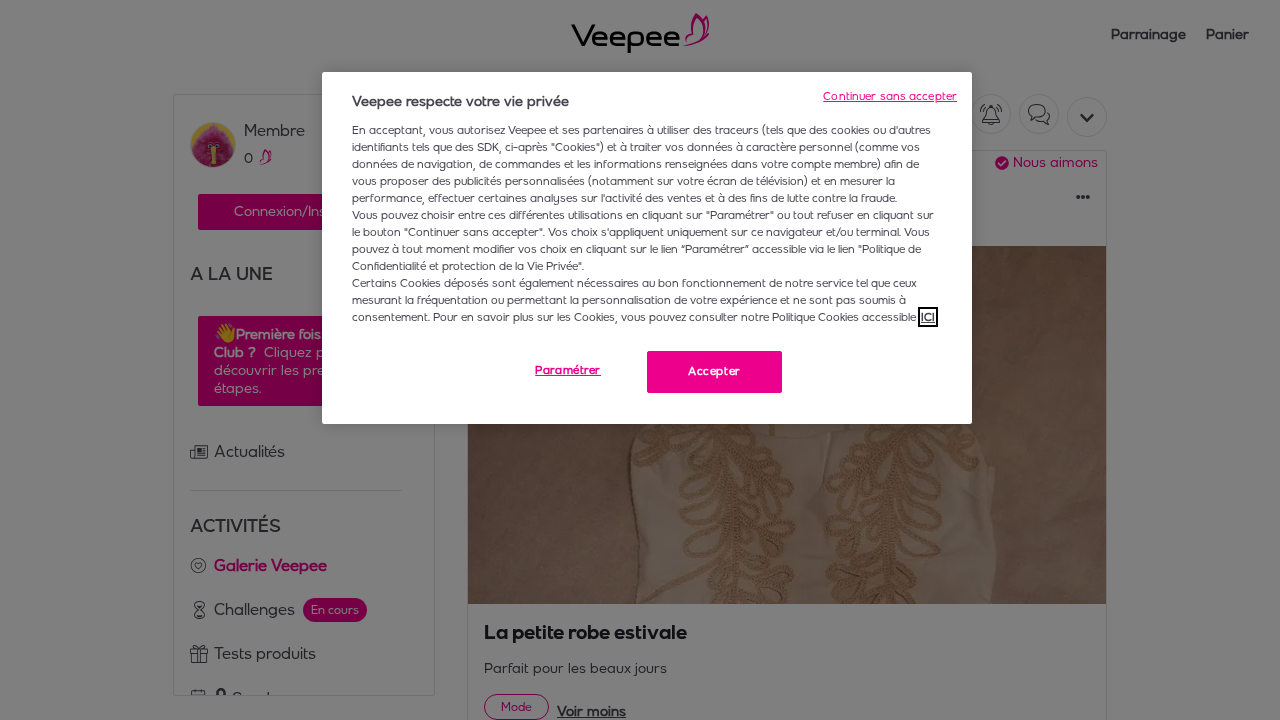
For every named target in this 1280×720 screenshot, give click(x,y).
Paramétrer (568, 370)
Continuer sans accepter (890, 96)
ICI (928, 317)
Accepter (714, 371)
